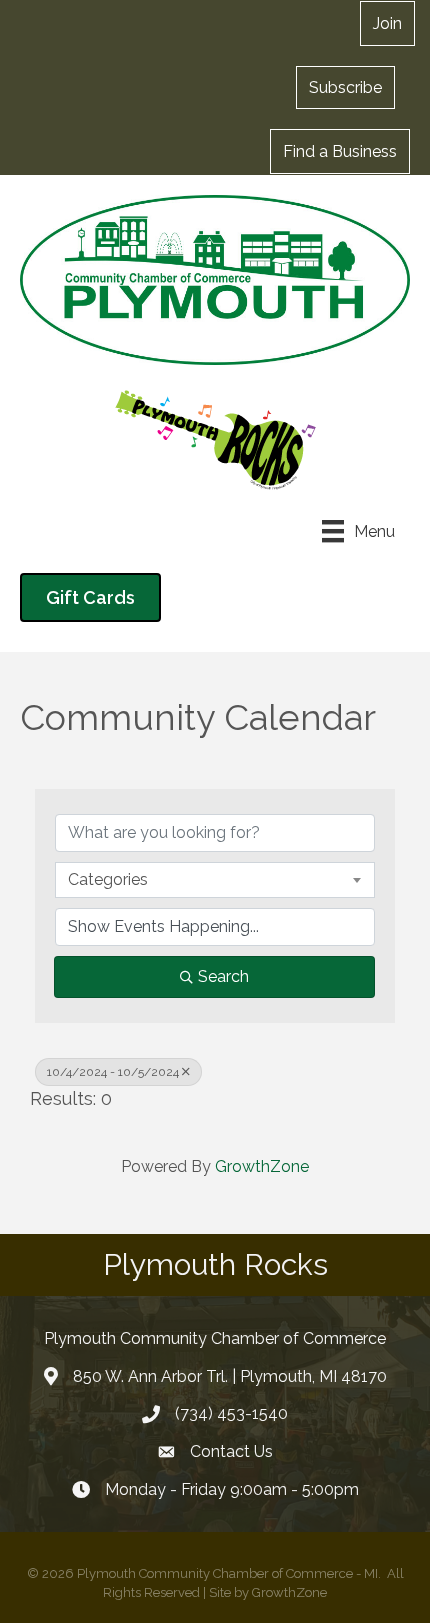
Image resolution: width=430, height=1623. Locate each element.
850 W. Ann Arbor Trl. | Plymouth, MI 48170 (230, 1376)
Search (223, 976)
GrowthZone (262, 1166)
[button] (345, 87)
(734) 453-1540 (231, 1413)
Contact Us (231, 1451)
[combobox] (215, 880)
